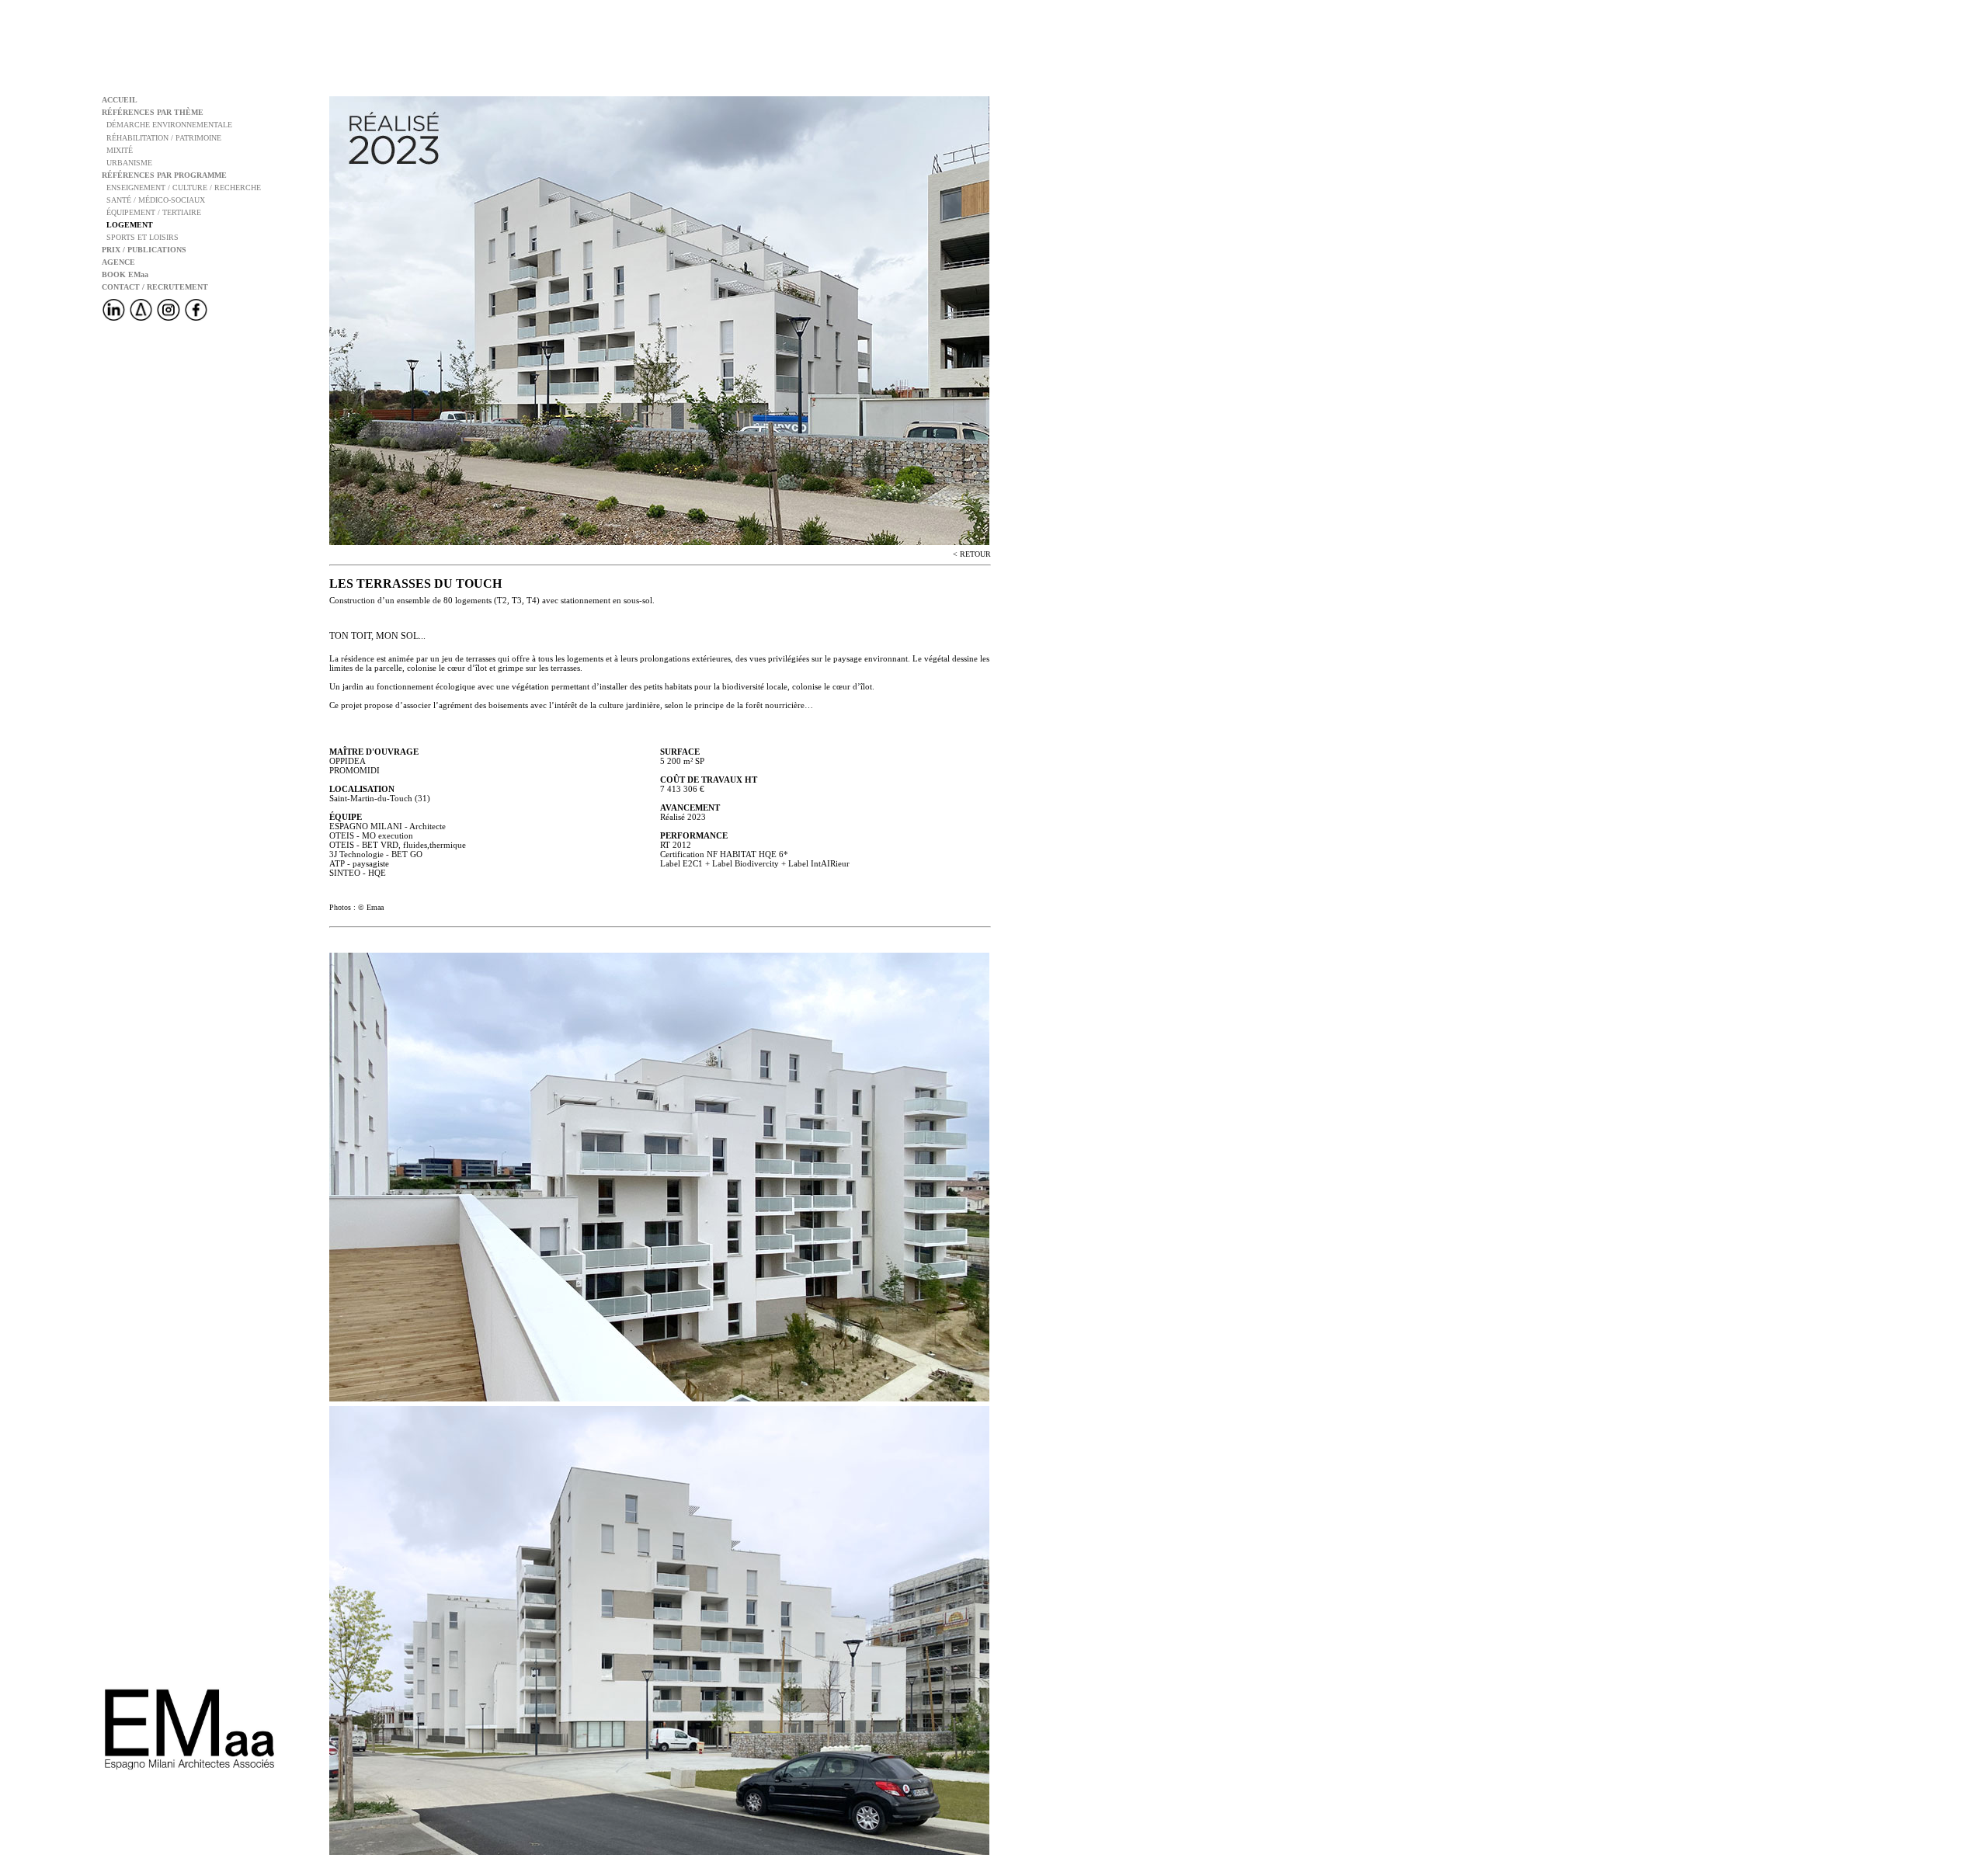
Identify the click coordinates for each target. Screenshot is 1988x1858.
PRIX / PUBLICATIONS (144, 250)
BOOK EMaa (125, 274)
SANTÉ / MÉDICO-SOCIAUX (153, 200)
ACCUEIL (120, 100)
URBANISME (127, 163)
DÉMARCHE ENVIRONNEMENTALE (167, 125)
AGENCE (118, 262)
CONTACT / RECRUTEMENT (155, 287)
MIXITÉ (117, 150)
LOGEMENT (127, 225)
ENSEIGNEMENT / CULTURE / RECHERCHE (181, 188)
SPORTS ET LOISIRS (140, 237)
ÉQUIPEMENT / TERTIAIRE (151, 212)
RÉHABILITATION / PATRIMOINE (162, 138)
